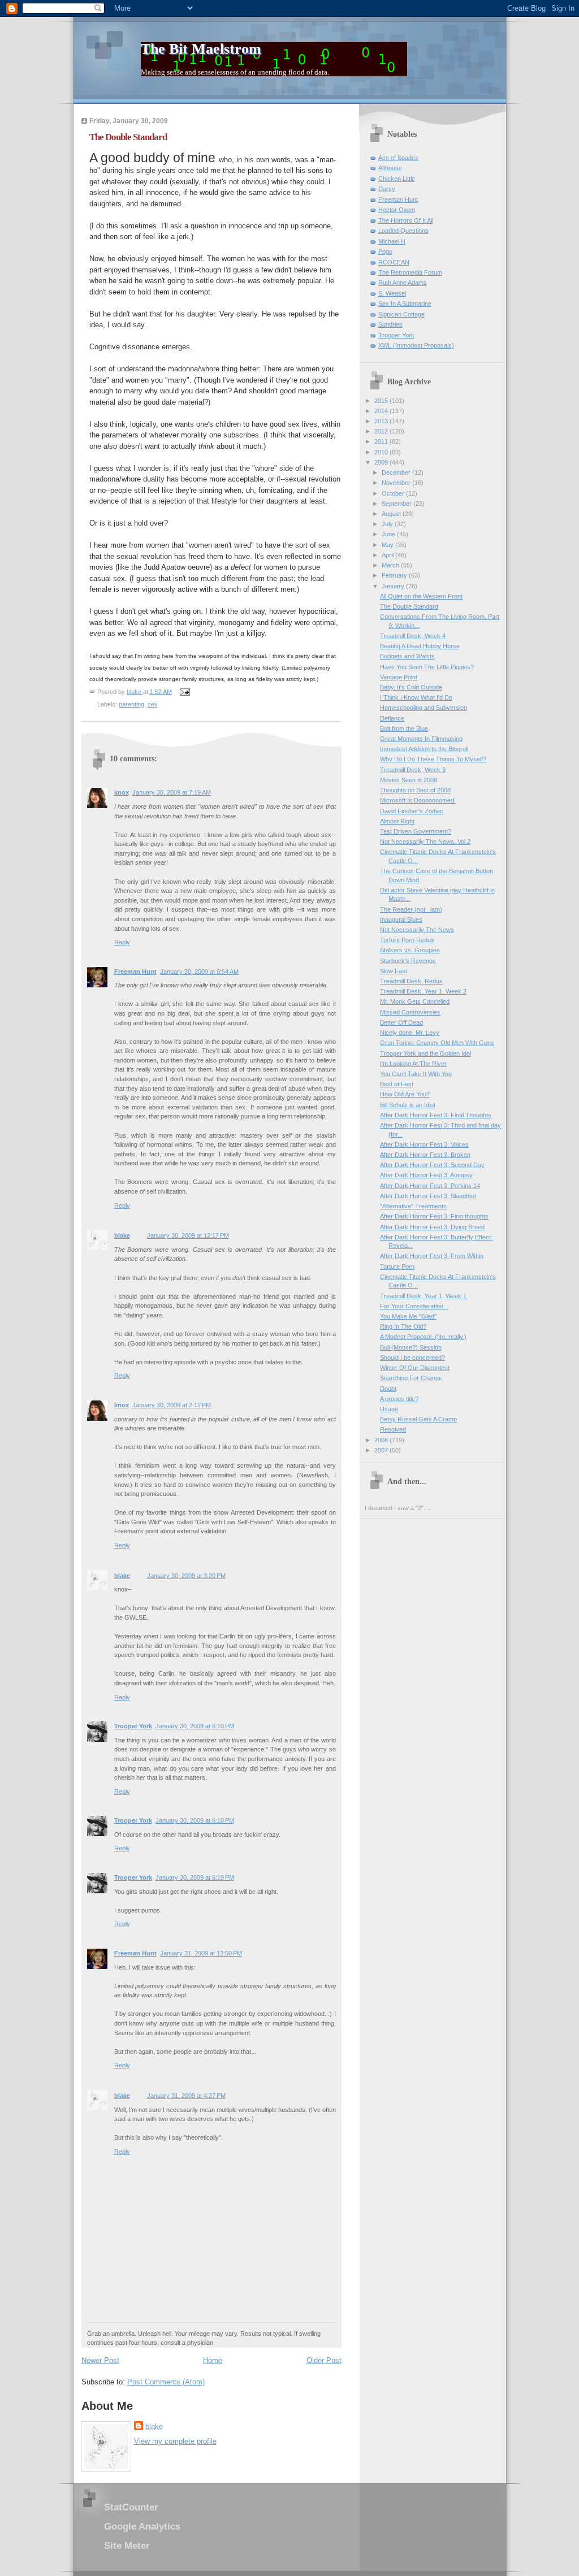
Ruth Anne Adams (403, 283)
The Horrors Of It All (406, 220)
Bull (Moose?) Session (411, 1347)
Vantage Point (399, 677)
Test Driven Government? (416, 831)
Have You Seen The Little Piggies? (427, 667)
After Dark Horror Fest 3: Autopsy (426, 1175)
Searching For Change (411, 1378)
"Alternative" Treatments (413, 1206)
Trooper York (133, 1726)
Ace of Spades (398, 158)
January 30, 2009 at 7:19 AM (172, 792)
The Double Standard (409, 606)
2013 (382, 421)
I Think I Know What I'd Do (416, 697)
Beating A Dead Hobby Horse (420, 646)
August (392, 514)
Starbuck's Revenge (408, 961)
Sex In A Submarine (405, 303)
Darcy (387, 189)
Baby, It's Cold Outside (411, 687)
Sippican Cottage (401, 314)
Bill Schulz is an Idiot (408, 1105)
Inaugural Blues (401, 920)
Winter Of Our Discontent (415, 1368)
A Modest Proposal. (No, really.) (423, 1337)
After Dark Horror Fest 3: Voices (424, 1144)
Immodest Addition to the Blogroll (424, 749)
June (389, 534)
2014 (382, 411)
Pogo (385, 251)
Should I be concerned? (412, 1358)
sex (153, 704)
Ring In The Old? (403, 1326)
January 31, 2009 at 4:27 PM (186, 2096)
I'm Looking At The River (413, 1064)
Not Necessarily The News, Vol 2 (425, 842)
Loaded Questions (403, 231)
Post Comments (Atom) (166, 2382)
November (397, 483)
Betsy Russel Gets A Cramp (418, 1419)
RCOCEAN (394, 262)
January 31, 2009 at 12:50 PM (201, 1953)
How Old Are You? (405, 1094)
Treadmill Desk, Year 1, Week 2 (423, 991)
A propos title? (399, 1399)
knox (122, 792)
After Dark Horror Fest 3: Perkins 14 (430, 1186)
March (391, 565)
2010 (382, 452)
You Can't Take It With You (416, 1074)
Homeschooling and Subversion (424, 708)
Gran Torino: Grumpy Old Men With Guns (437, 1043)
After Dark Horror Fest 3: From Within (432, 1256)
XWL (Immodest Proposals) (416, 345)
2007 (382, 1450)
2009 (382, 462)
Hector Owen (397, 210)
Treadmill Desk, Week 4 (413, 636)
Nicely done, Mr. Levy (410, 1033)
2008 (382, 1440)
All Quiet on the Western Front (421, 596)
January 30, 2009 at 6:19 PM (195, 1877)
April (388, 555)
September (397, 504)
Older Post (324, 2360)
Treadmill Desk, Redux (411, 981)
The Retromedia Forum (410, 272)
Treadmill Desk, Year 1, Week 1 (423, 1296)
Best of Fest (397, 1084)
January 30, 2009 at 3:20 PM (186, 1576)
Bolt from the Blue (404, 728)
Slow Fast (394, 971)
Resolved (393, 1429)
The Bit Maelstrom (201, 49)
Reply (122, 942)
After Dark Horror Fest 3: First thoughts (434, 1216)
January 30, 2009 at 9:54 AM (199, 972)
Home (213, 2360)
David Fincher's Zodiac (412, 811)
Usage (389, 1409)
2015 (382, 401)
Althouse (390, 168)
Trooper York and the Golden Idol (425, 1053)
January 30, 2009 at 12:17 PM (188, 1235)
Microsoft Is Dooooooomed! (418, 800)
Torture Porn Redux (407, 940)
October (394, 493)
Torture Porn (397, 1267)
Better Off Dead (401, 1022)
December (397, 472)
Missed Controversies (410, 1012)
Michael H (392, 241)
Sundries (390, 324)
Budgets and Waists (407, 656)
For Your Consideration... (414, 1306)
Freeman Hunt (135, 972)
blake (122, 1235)
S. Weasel (392, 293)
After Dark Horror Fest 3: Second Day (432, 1165)
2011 (382, 441)
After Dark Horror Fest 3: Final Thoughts (436, 1115)
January (394, 586)
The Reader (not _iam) (411, 909)
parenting (131, 704)
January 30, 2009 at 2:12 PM (172, 1405)
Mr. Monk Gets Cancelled (415, 1001)
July (388, 524)
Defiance (392, 718)
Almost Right (397, 821)
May (388, 545)
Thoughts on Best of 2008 (415, 790)
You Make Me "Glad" (408, 1316)
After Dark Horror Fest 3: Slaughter (428, 1196)
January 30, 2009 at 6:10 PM (195, 1726)
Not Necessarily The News (417, 930)
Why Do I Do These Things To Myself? (433, 759)
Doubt (388, 1389)
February (395, 575)
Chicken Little (397, 179)
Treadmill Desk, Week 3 (413, 770)
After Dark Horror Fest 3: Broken (425, 1155)
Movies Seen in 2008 (409, 780)
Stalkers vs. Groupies (410, 950)
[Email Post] (185, 691)
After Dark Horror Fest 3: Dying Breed (432, 1227)
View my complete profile (175, 2441)
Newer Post (100, 2360)
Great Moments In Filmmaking (421, 739)
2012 (382, 431)
